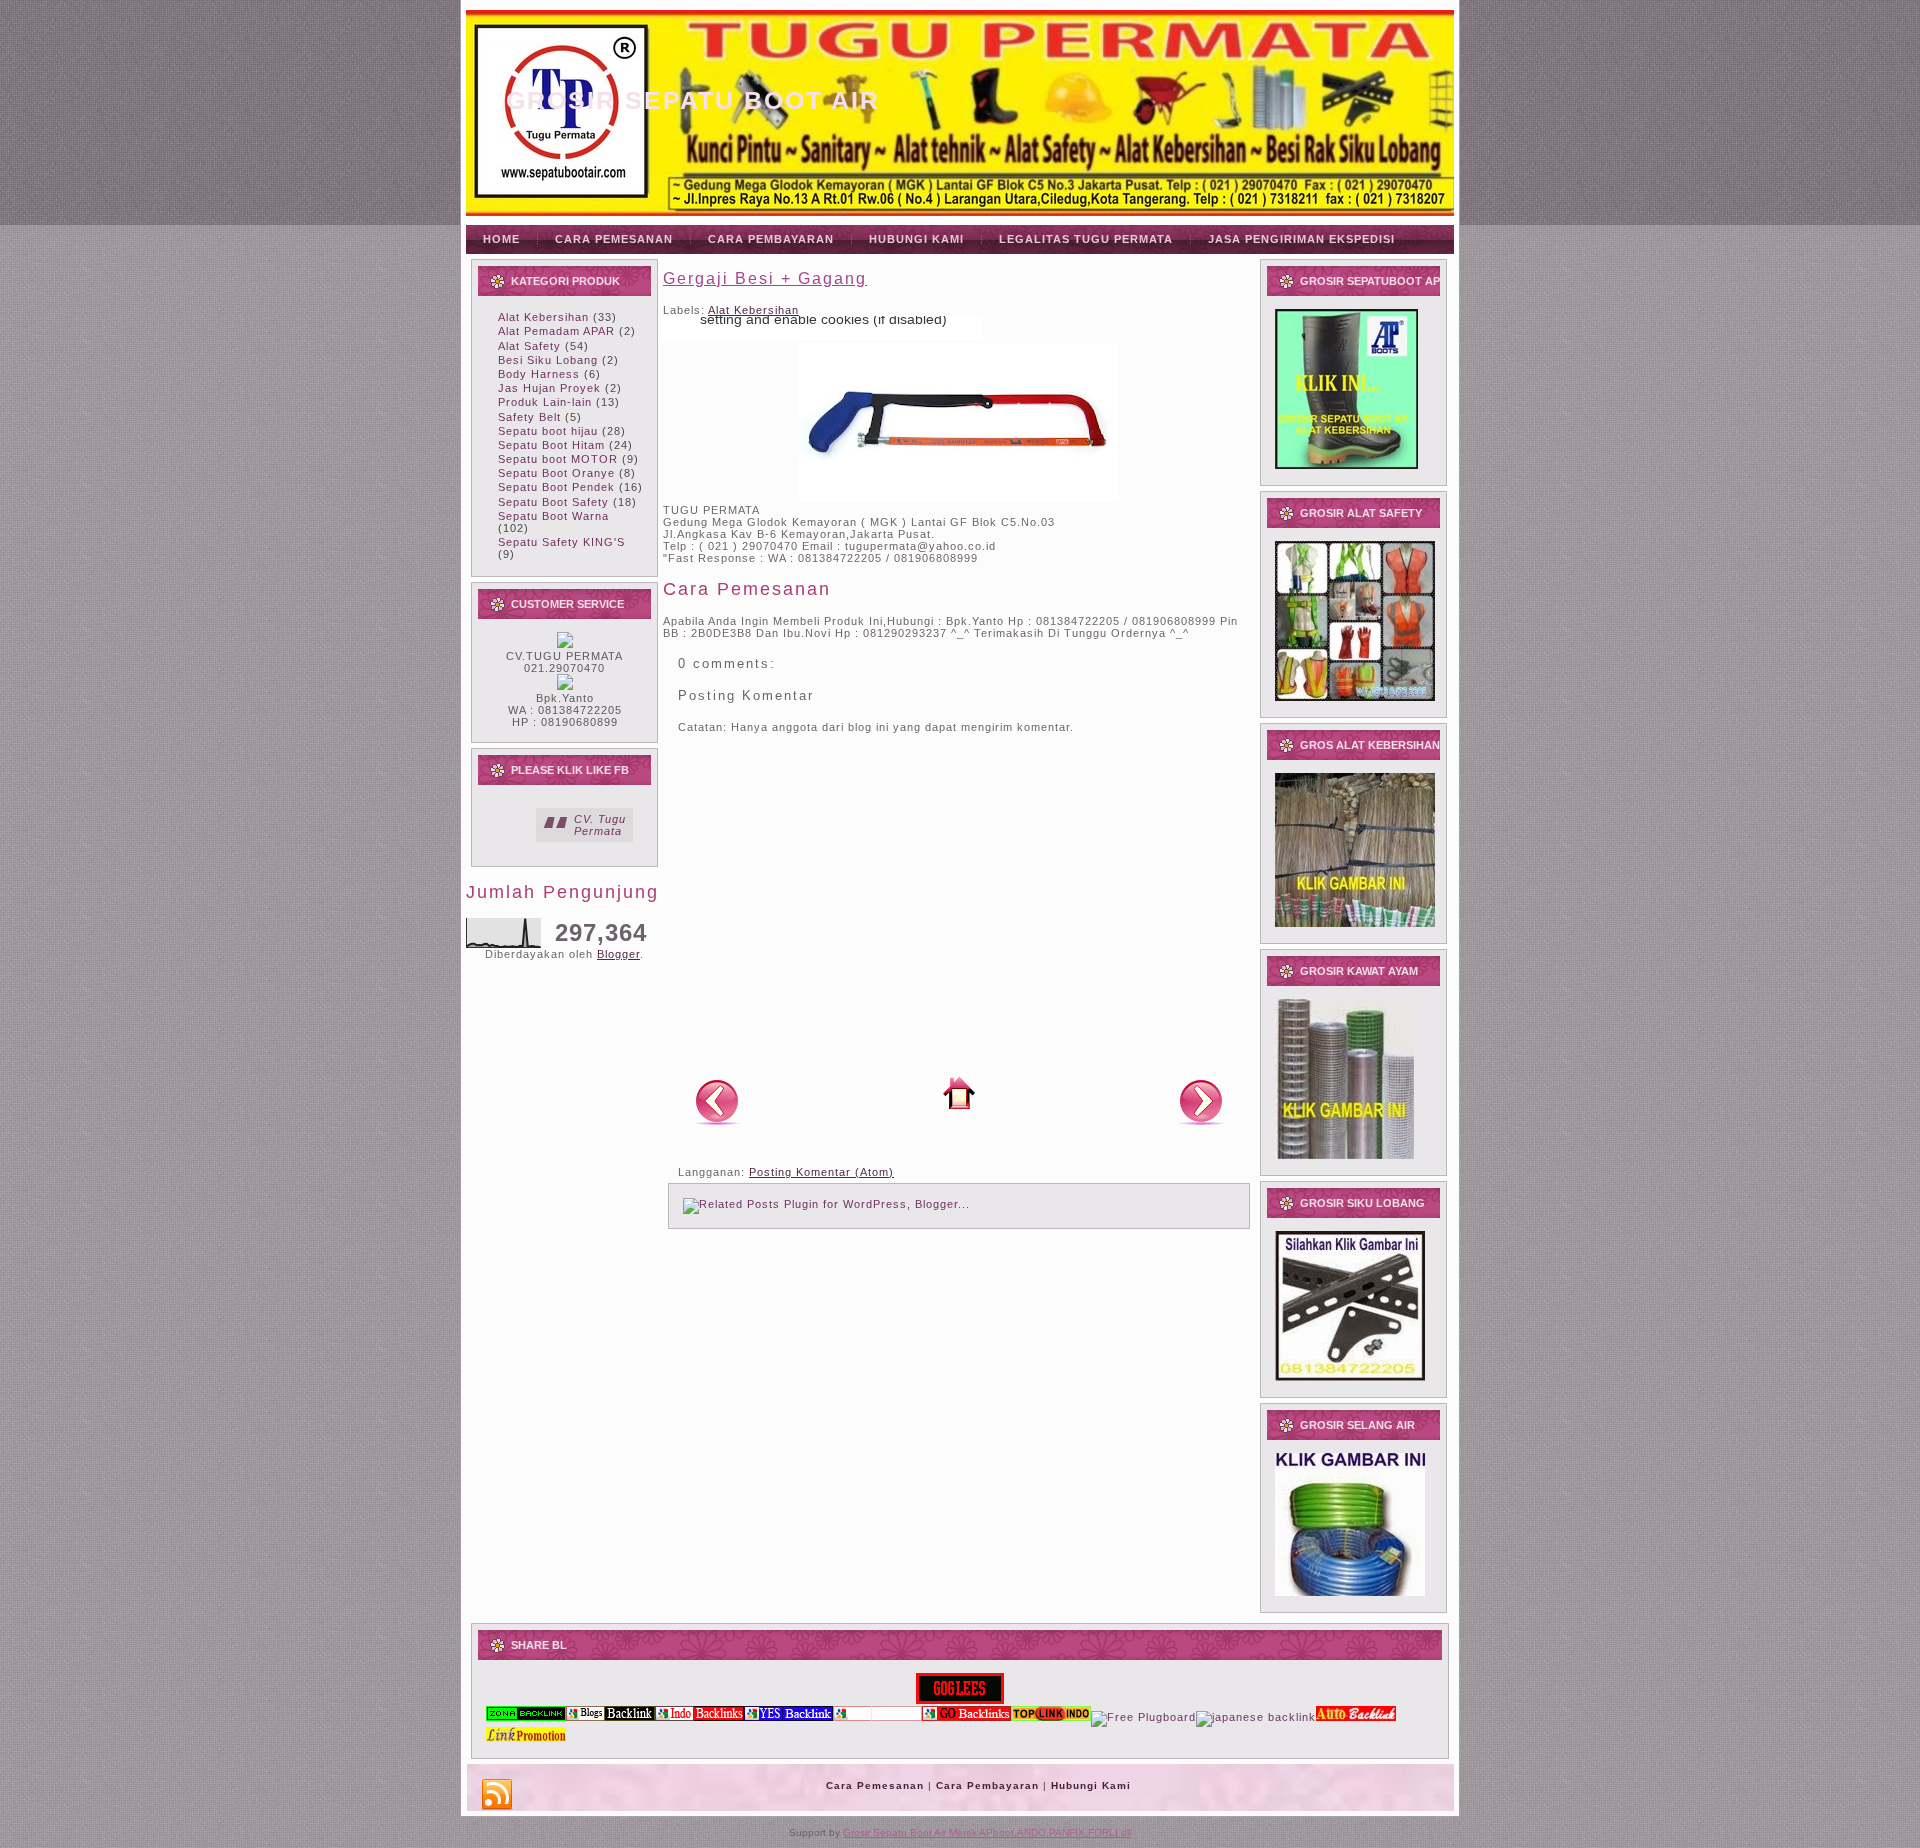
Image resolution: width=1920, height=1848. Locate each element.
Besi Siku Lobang (548, 360)
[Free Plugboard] (1143, 1717)
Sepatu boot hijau (548, 431)
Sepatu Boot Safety (553, 502)
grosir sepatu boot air (693, 100)
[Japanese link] (1256, 1717)
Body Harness (539, 374)
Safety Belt (529, 417)
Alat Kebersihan (543, 317)
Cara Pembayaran (987, 1785)
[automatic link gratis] (1356, 1717)
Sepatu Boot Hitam (551, 445)
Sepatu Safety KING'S (561, 542)
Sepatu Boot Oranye (556, 473)
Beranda (959, 1093)
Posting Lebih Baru (717, 1101)
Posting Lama (1201, 1101)
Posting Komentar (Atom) (821, 1172)
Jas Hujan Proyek (549, 388)
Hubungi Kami (1091, 1785)
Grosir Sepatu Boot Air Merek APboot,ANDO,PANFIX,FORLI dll (987, 1832)
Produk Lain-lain (545, 402)
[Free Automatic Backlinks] (526, 1717)
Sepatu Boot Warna (553, 516)
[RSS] (497, 1795)
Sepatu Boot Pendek (556, 487)
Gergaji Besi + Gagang (765, 278)
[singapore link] (526, 1738)
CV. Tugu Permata (600, 825)
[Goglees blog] (960, 1700)
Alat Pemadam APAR (556, 331)
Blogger (618, 954)
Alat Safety (529, 346)
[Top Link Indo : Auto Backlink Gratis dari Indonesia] (1051, 1717)
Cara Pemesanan (875, 1785)
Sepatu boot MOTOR (558, 459)
